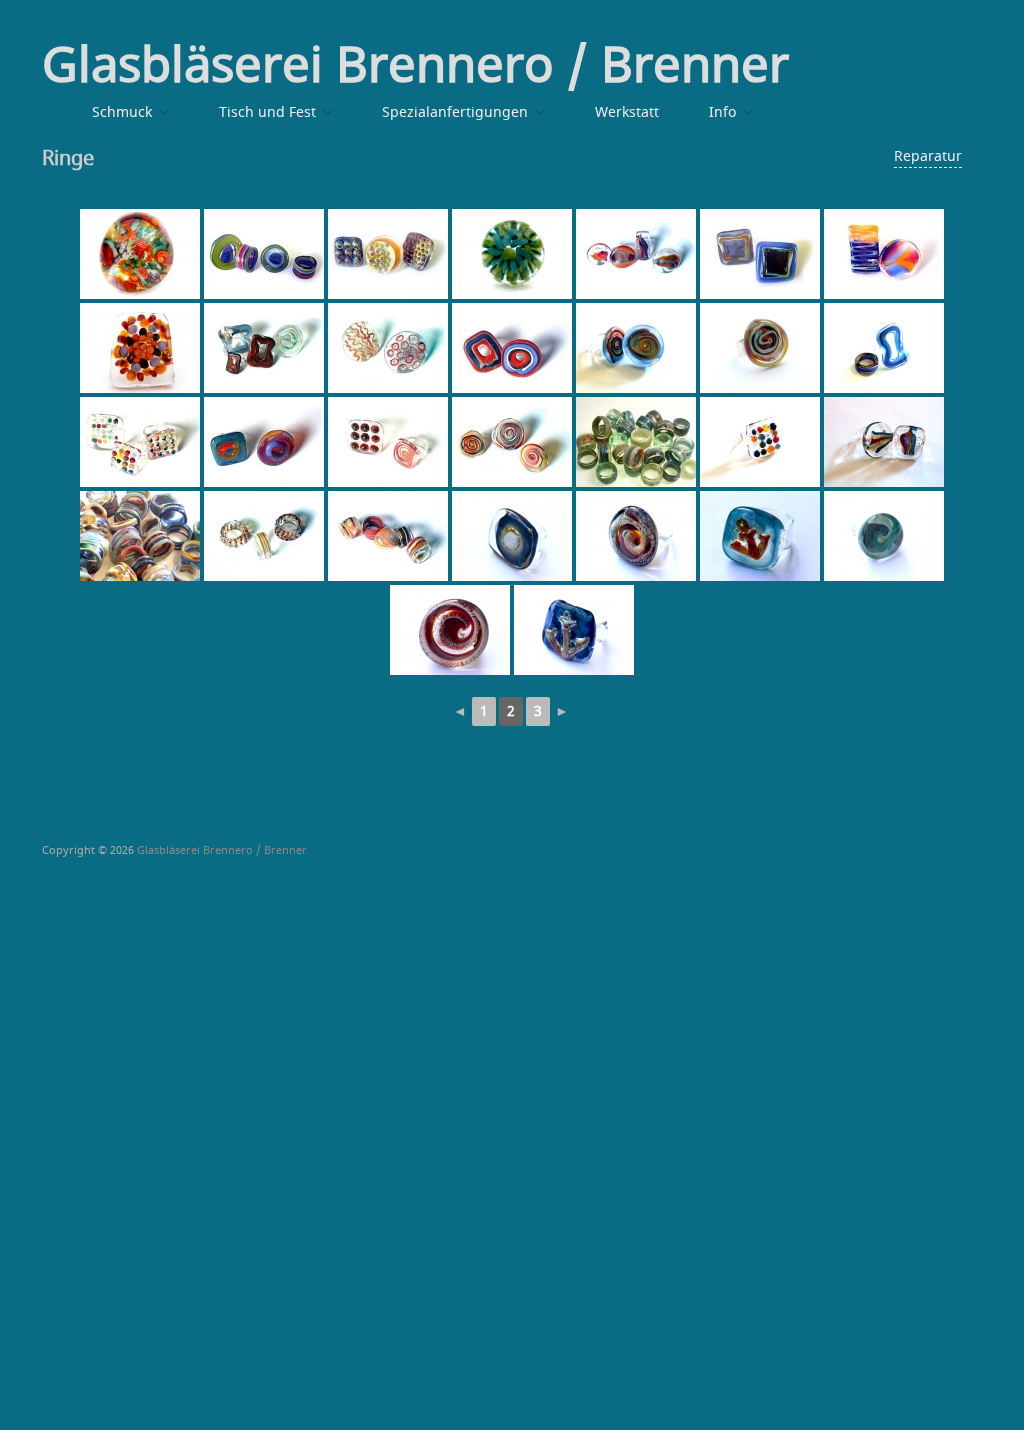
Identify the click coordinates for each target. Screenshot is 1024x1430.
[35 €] (636, 442)
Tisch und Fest (267, 113)
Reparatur (928, 156)
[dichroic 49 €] (636, 536)
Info (722, 113)
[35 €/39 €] (264, 254)
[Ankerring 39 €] (760, 536)
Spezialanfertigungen (455, 113)
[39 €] (388, 254)
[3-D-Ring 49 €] (140, 254)
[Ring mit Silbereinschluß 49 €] (512, 536)
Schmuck (122, 113)
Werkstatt (627, 113)
